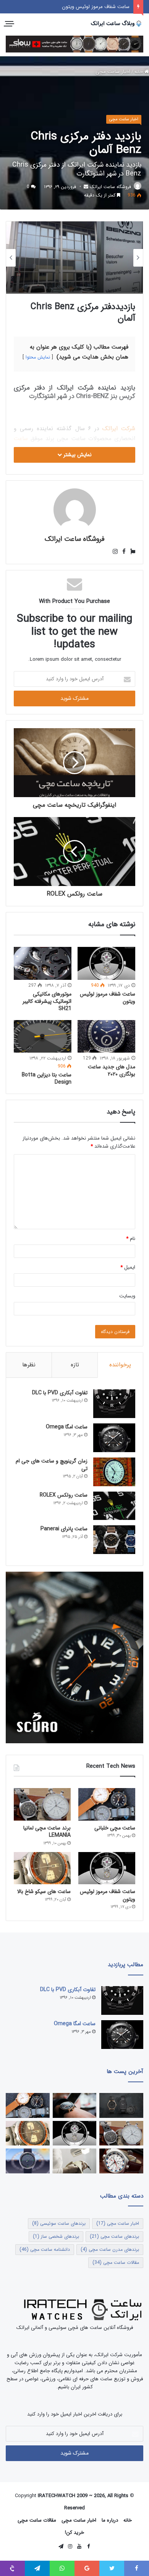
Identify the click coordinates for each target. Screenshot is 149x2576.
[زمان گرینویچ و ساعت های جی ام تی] (114, 1472)
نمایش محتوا (38, 357)
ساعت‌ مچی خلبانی (115, 1828)
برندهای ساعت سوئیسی (59, 2223)
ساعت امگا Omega (67, 1427)
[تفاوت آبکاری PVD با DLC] (114, 1404)
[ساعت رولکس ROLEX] (114, 1506)
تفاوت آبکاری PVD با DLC (60, 1393)
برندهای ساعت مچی (114, 2236)
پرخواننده (120, 1365)
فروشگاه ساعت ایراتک (110, 187)
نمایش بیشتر (77, 455)
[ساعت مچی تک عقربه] (28, 2161)
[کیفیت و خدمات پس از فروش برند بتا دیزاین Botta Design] (75, 2161)
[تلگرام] (61, 2547)
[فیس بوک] (122, 552)
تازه (75, 1365)
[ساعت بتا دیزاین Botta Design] (43, 1036)
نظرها (29, 1365)
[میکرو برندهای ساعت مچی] (121, 2105)
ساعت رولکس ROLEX (64, 1495)
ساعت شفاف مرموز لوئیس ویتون (96, 7)
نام (131, 1239)
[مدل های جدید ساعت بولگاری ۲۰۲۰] (106, 1036)
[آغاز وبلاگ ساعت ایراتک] (75, 2105)
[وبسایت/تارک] (130, 552)
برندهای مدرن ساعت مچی (110, 2249)
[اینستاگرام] (115, 552)
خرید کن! (74, 2533)
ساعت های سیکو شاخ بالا (44, 1891)
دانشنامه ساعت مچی (45, 2249)
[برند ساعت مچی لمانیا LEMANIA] (42, 1804)
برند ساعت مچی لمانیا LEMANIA (47, 1832)
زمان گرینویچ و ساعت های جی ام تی (52, 1465)
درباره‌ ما (110, 2520)
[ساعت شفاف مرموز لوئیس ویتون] (106, 963)
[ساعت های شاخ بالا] (121, 2161)
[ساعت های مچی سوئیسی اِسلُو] (74, 44)
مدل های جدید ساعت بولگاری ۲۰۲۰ (112, 1070)
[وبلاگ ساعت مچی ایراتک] (117, 24)
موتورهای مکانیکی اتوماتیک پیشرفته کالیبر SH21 (47, 1001)
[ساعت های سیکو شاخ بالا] (42, 1868)
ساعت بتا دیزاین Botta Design (47, 1078)
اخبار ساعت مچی (113, 72)
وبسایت (127, 1296)
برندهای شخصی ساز (56, 2236)
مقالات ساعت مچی (116, 2262)
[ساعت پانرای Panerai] (114, 1540)
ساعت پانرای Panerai (64, 1529)
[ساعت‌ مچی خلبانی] (107, 1804)
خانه (139, 72)
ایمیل (128, 1267)
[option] (74, 258)
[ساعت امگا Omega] (114, 1438)
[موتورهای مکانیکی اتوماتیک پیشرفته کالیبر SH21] (43, 963)
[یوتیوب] (79, 2547)
